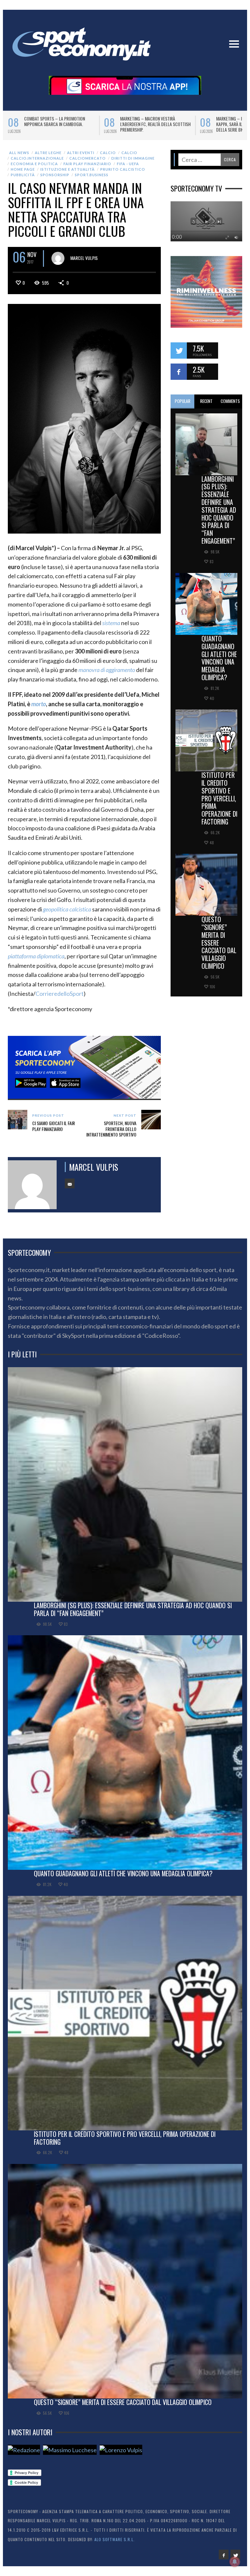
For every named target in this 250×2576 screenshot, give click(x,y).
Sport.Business (92, 179)
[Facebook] (224, 2559)
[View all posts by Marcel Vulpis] (58, 263)
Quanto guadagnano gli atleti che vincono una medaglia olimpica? (219, 662)
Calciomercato (88, 163)
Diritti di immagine (133, 163)
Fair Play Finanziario (87, 168)
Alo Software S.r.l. (115, 2544)
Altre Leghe (48, 157)
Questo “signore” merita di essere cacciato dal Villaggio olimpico (219, 947)
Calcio (108, 157)
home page (23, 174)
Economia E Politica (34, 168)
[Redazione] (24, 2454)
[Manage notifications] (235, 2562)
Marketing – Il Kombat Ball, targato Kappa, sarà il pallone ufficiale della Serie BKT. (60, 124)
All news (19, 157)
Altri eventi (81, 157)
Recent (206, 405)
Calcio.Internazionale (37, 163)
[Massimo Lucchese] (70, 2454)
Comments (230, 405)
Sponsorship (55, 179)
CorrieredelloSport (60, 998)
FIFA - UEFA (128, 168)
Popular (183, 405)
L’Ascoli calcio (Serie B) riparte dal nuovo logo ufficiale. (154, 121)
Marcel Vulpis (84, 262)
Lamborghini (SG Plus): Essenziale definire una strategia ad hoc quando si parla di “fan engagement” (219, 514)
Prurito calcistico (123, 174)
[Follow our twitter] (179, 355)
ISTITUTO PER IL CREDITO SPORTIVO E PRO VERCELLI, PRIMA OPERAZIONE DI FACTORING (219, 803)
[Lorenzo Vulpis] (121, 2454)
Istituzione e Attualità (68, 174)
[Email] (70, 1188)
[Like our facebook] (179, 376)
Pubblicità (23, 179)
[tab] (182, 406)
